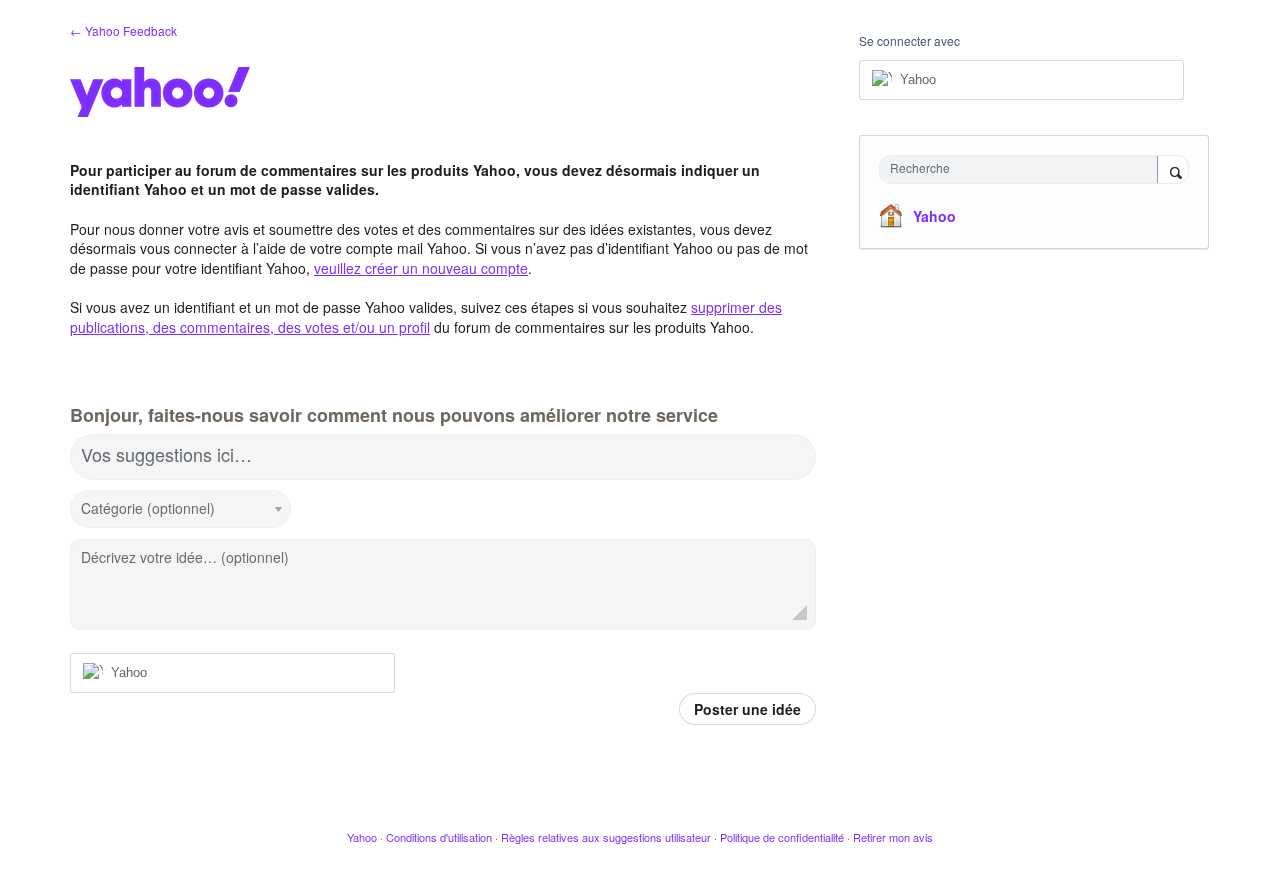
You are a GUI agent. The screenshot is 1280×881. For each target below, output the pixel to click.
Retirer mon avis (893, 837)
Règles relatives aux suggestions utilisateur (606, 837)
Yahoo (934, 216)
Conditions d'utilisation (439, 837)
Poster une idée (747, 709)
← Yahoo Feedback (123, 30)
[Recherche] (1173, 171)
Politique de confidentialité (782, 837)
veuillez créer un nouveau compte (421, 268)
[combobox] (1023, 169)
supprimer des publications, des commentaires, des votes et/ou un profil (426, 317)
